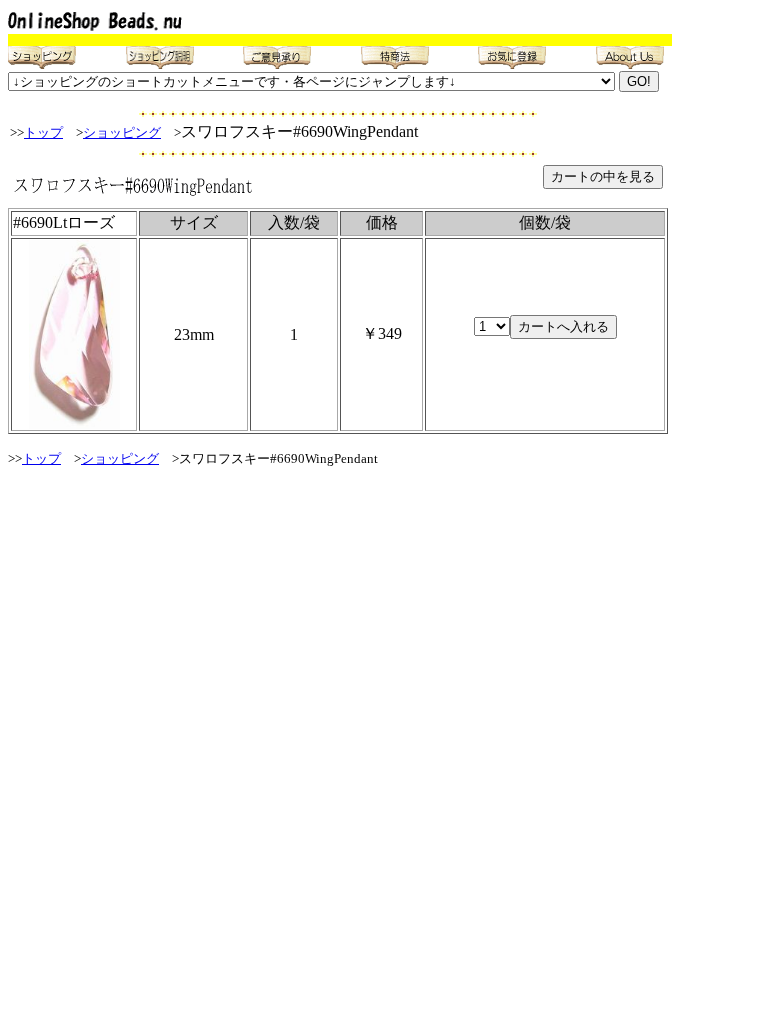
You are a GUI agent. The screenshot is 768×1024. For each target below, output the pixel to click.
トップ (43, 132)
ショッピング (122, 132)
